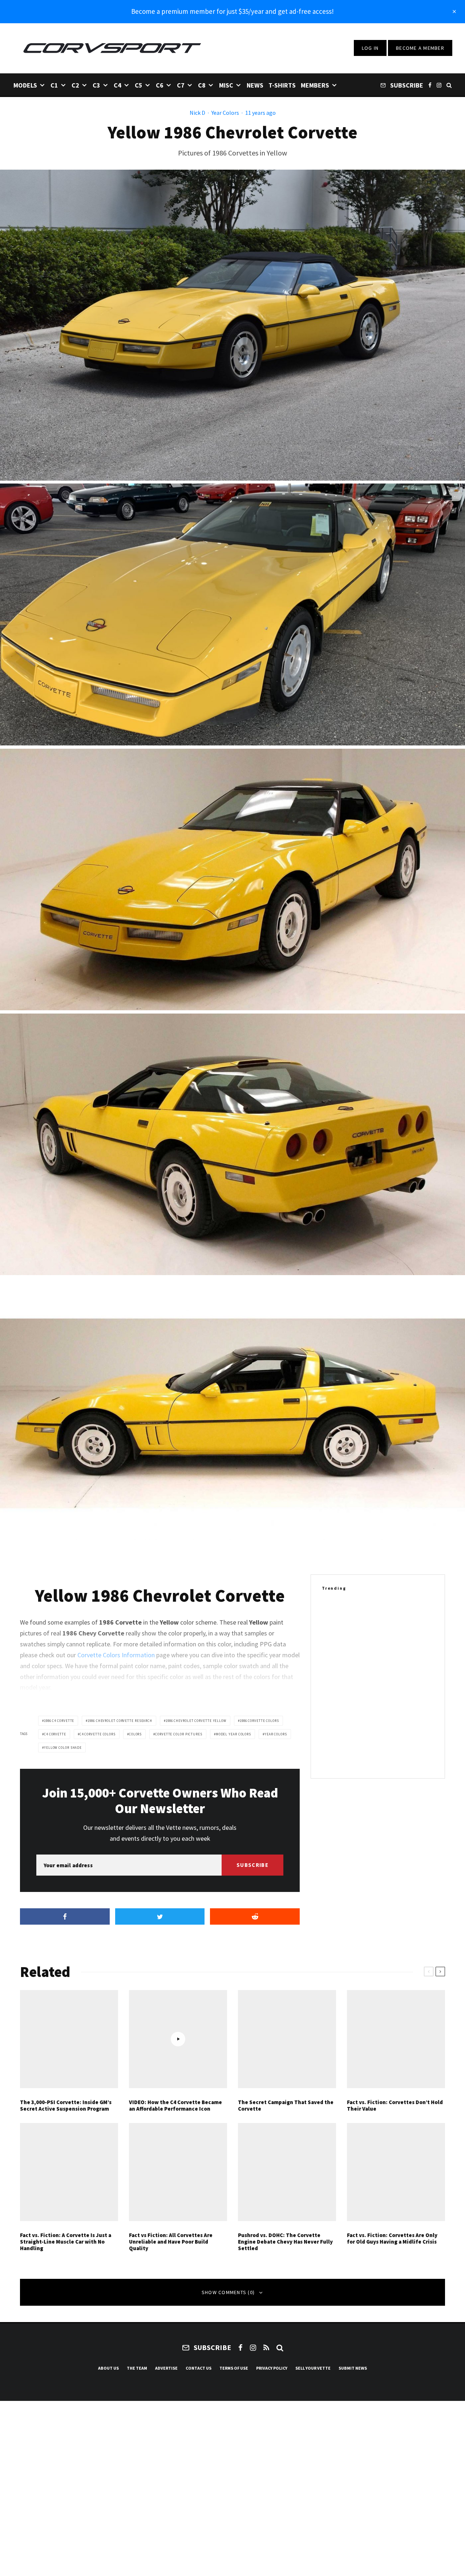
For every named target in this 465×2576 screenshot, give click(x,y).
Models (25, 85)
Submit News (353, 2368)
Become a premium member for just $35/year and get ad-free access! (232, 11)
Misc (226, 85)
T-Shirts (282, 85)
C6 (160, 85)
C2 (75, 85)
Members (315, 85)
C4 (118, 85)
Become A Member (420, 48)
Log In (370, 48)
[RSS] (266, 2347)
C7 (181, 85)
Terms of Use (234, 2368)
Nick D (197, 113)
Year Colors (225, 113)
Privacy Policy (272, 2368)
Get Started (233, 1811)
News (255, 85)
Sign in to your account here (264, 1837)
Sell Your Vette (313, 2368)
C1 (54, 85)
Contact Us (199, 2368)
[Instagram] (439, 85)
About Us (108, 2368)
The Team (137, 2368)
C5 (139, 85)
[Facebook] (430, 85)
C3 (96, 85)
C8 (202, 85)
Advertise (166, 2368)
